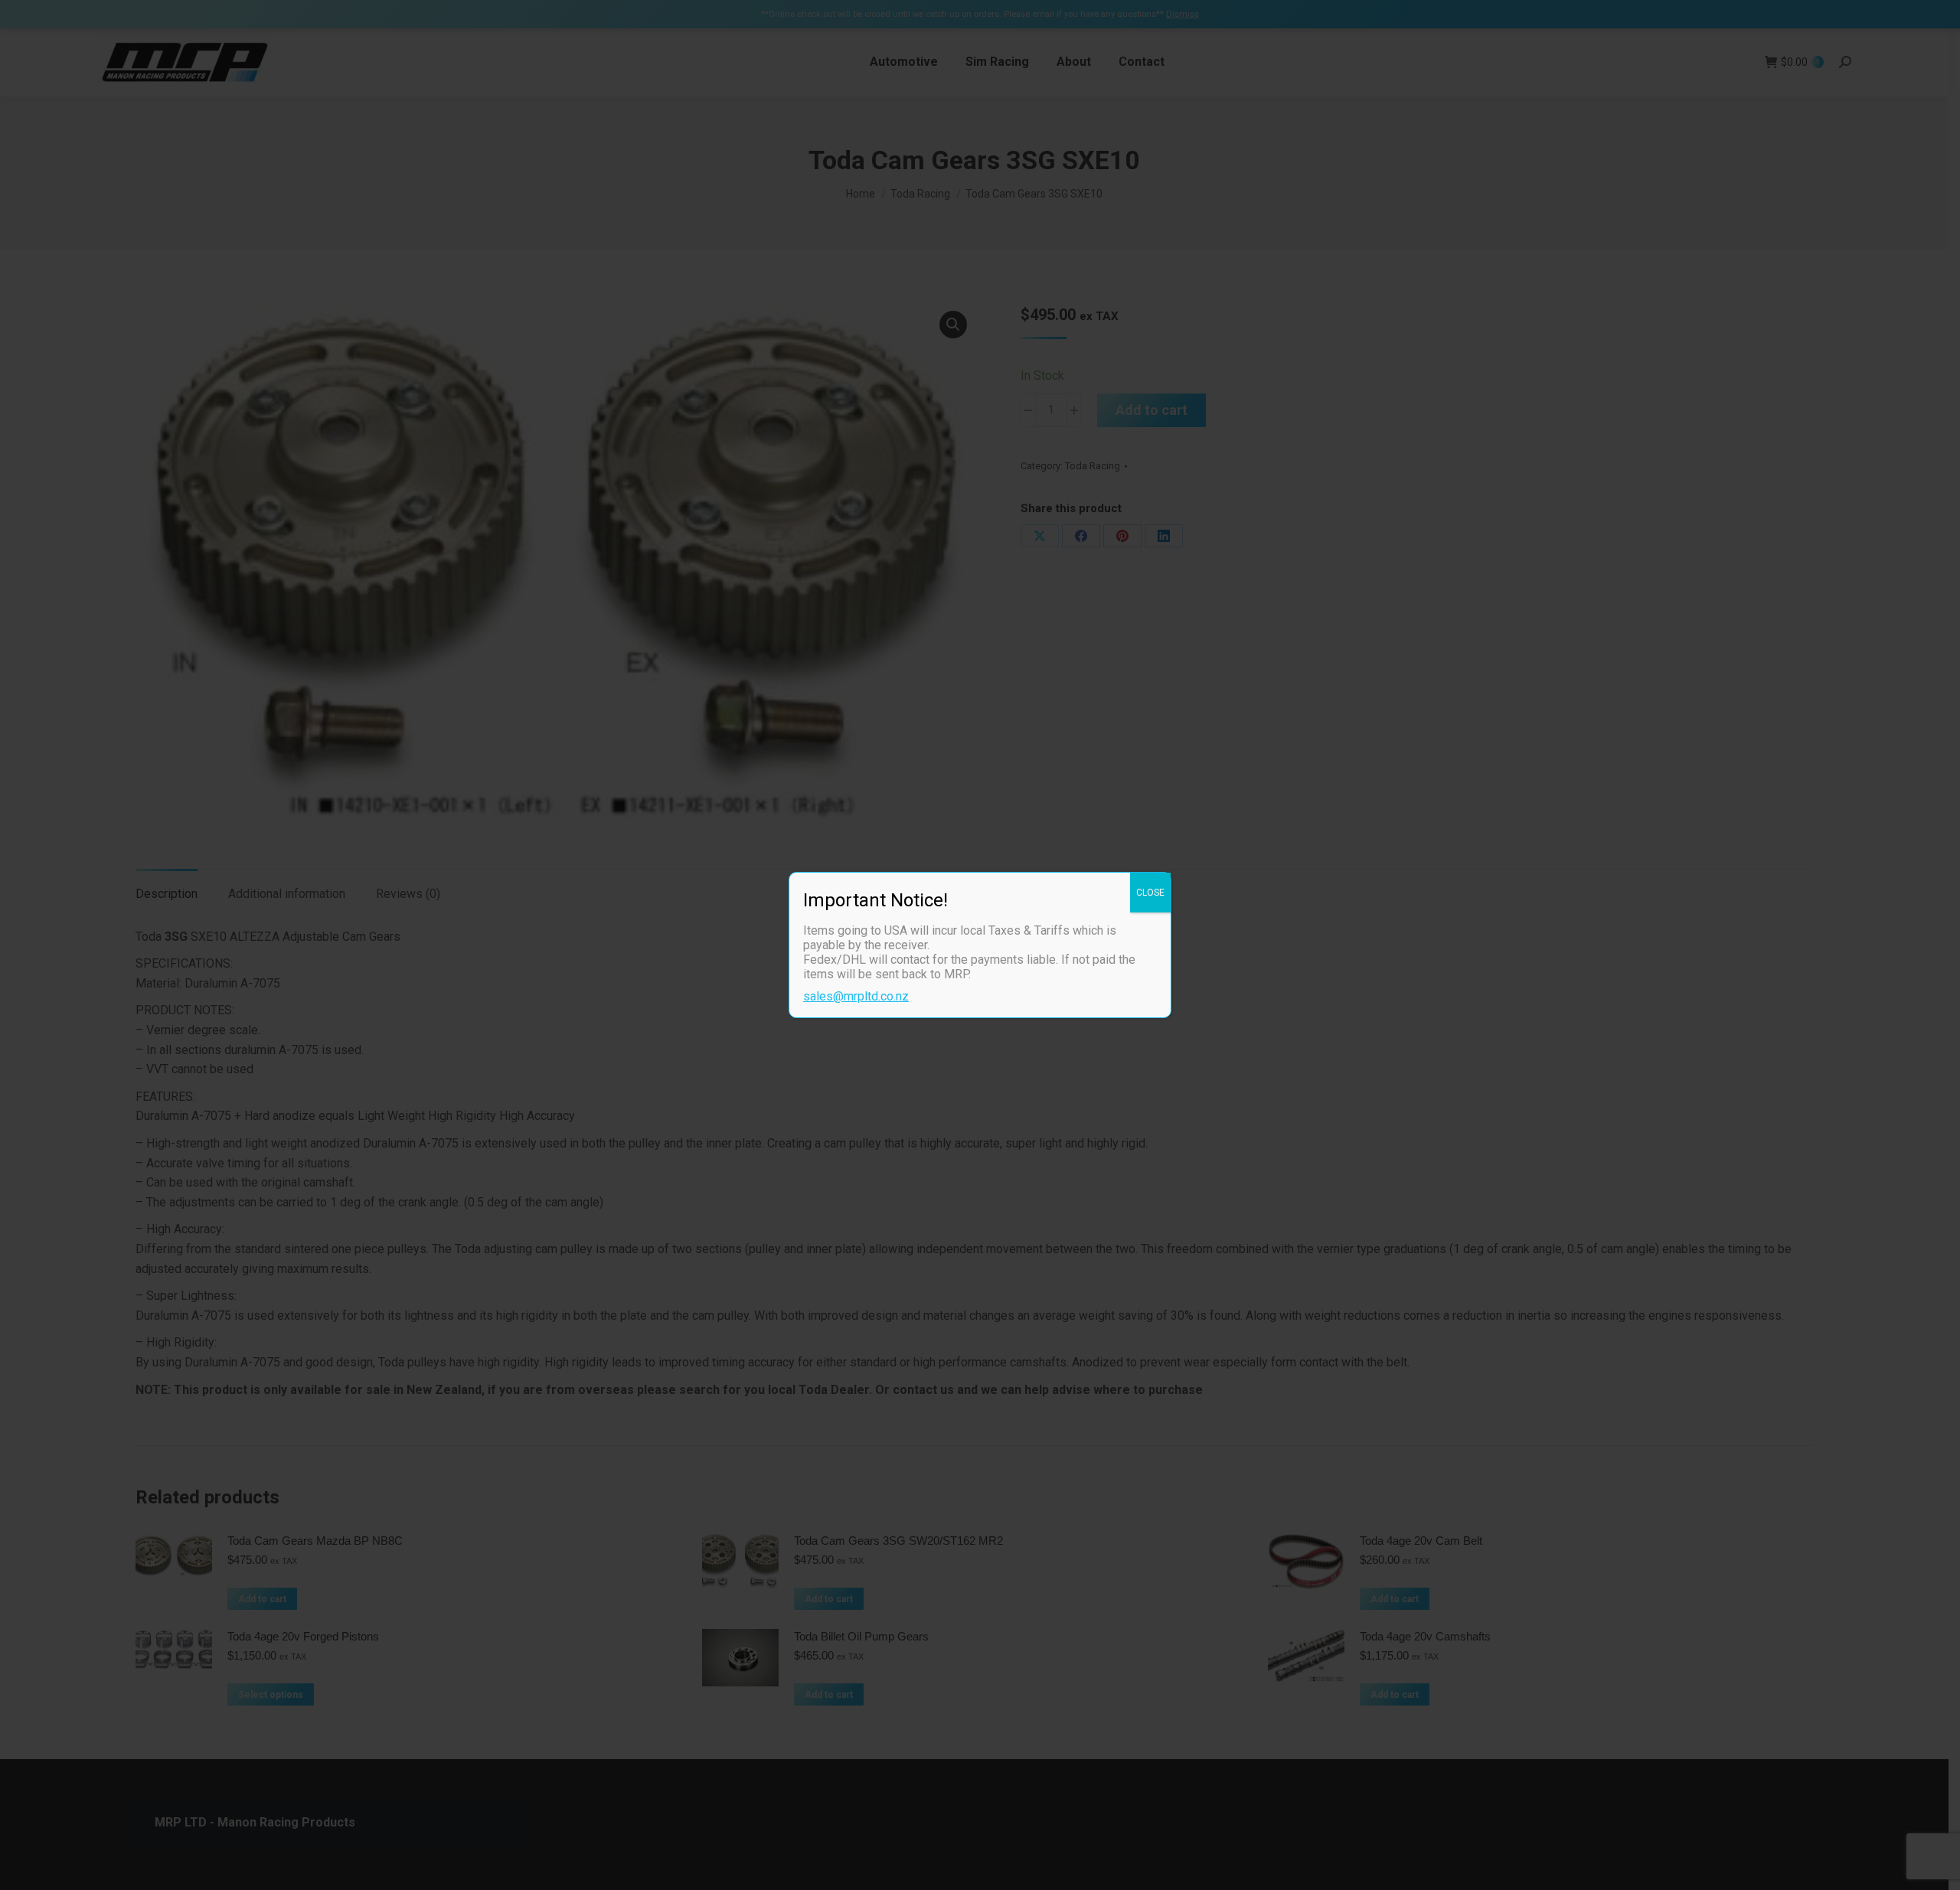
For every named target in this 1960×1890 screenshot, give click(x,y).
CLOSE (1150, 893)
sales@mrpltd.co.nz (856, 996)
